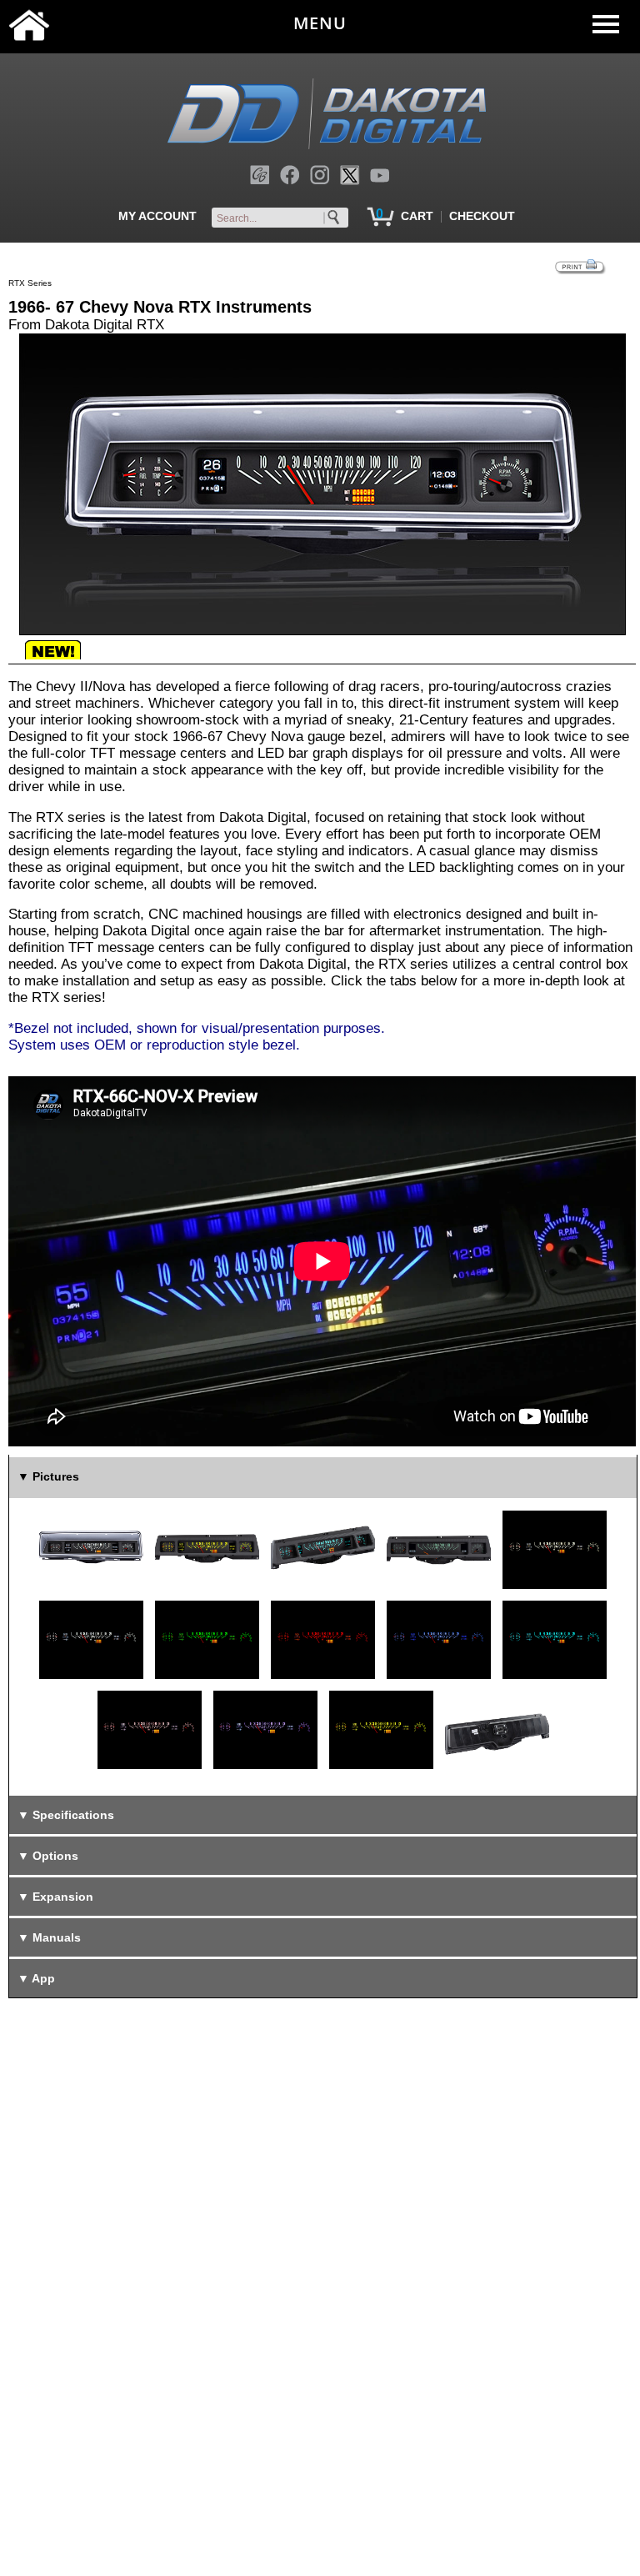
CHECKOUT (482, 216)
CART (417, 216)
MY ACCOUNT (157, 216)
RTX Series (30, 283)
